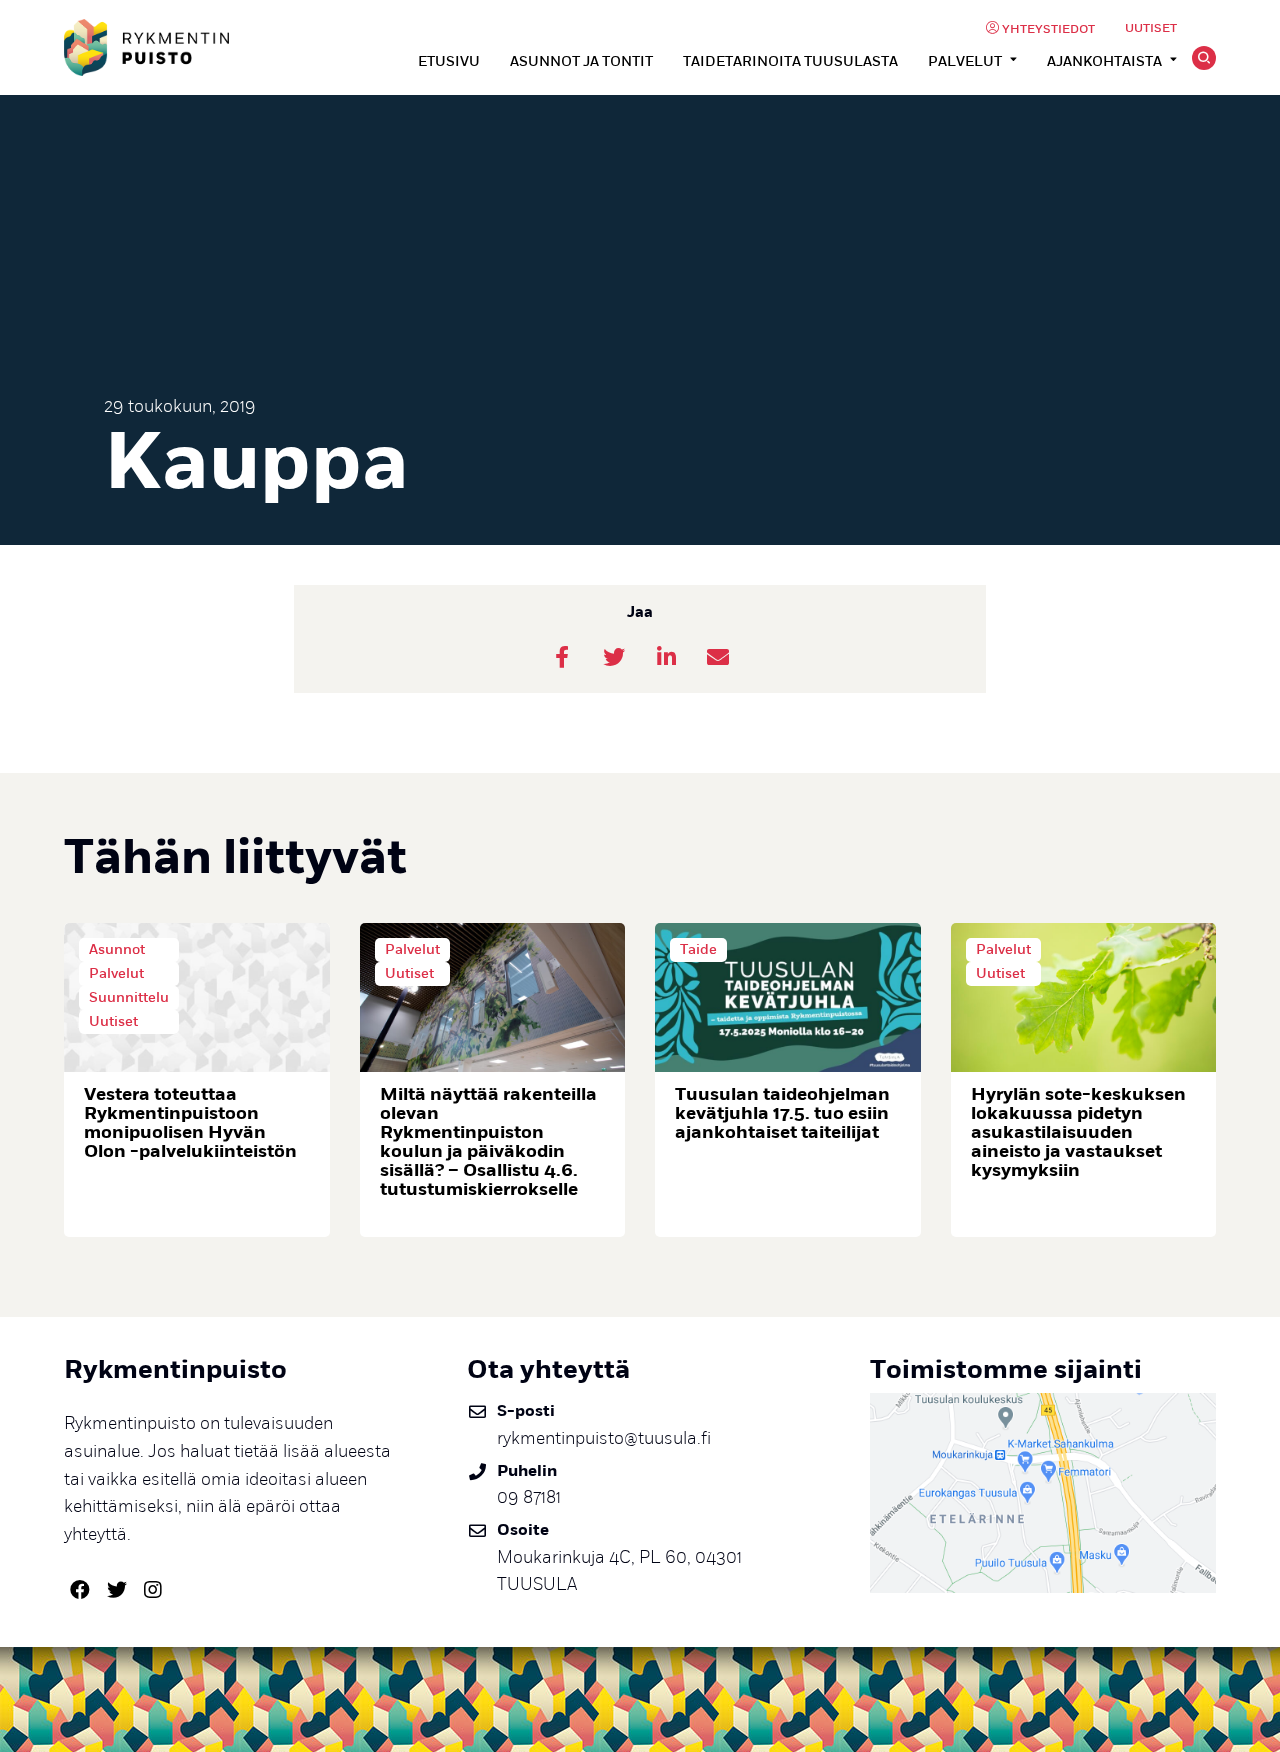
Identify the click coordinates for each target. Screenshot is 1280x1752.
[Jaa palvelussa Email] (718, 657)
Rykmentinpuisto (146, 47)
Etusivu (449, 61)
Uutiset (1151, 28)
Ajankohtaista (1104, 61)
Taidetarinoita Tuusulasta (790, 61)
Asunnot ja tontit (581, 61)
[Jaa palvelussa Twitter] (614, 657)
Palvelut (965, 61)
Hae (1204, 58)
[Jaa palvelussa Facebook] (562, 657)
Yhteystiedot (1048, 29)
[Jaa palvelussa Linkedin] (666, 657)
